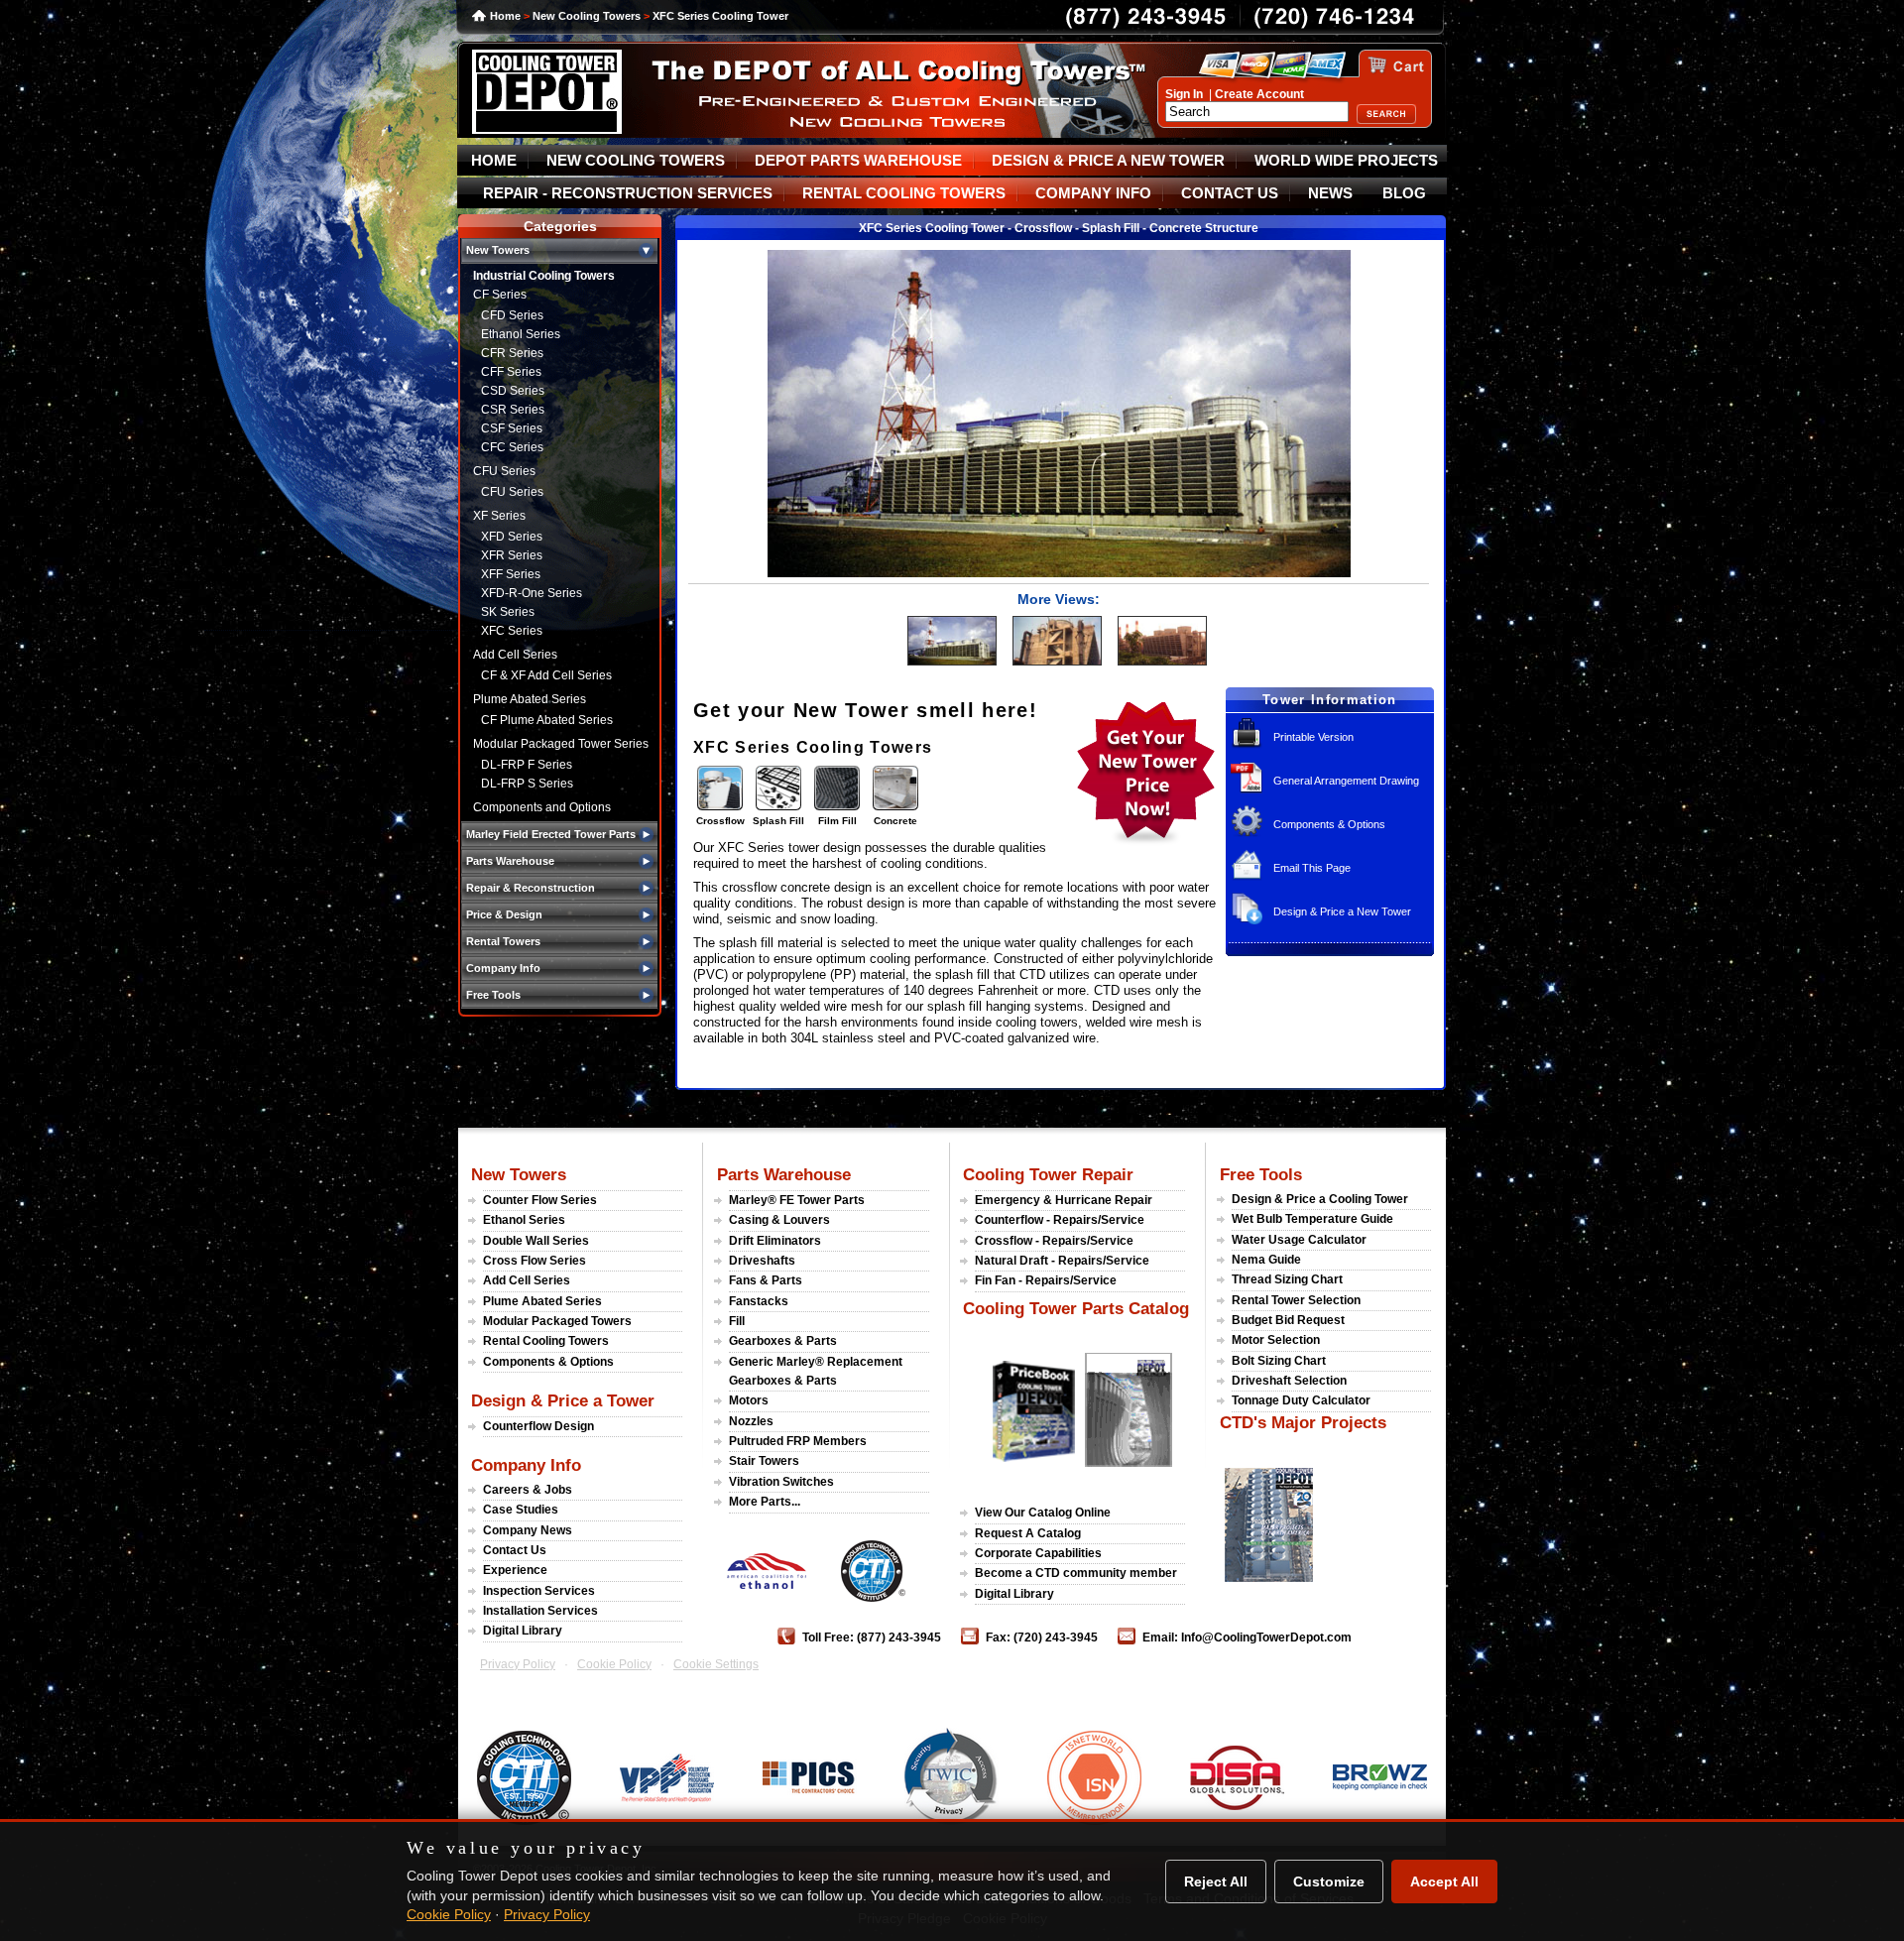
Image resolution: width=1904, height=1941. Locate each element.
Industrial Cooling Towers (544, 276)
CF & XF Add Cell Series (546, 675)
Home (505, 16)
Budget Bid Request (1288, 1320)
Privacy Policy (518, 1664)
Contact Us (515, 1550)
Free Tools (1261, 1174)
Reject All (1216, 1881)
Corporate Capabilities (1038, 1553)
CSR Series (513, 410)
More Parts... (765, 1502)
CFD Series (512, 315)
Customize (1329, 1881)
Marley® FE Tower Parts (797, 1200)
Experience (515, 1570)
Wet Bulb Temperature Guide (1312, 1219)
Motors (749, 1400)
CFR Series (512, 353)
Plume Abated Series (530, 699)
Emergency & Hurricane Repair (1064, 1200)
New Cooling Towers (587, 16)
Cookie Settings (716, 1664)
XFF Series (511, 574)
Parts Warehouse (784, 1174)
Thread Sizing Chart (1287, 1279)
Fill (737, 1321)
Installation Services (540, 1611)
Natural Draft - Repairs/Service (1062, 1261)
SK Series (508, 612)
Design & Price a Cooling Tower (1320, 1199)
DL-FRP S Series (527, 784)
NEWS (1330, 193)
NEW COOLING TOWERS (636, 161)
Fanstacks (759, 1301)
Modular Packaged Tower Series (561, 744)
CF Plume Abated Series (547, 720)
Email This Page (1312, 868)
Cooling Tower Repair (1048, 1174)
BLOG (1404, 193)
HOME (494, 161)
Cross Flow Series (535, 1261)
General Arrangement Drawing (1346, 781)
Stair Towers (764, 1461)
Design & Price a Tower (563, 1400)
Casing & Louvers (779, 1220)
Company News (528, 1530)
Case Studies (521, 1510)
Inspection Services (539, 1591)
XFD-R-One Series (532, 593)
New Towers (519, 1174)
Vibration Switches (781, 1482)
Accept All (1444, 1881)
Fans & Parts (766, 1280)
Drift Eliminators (775, 1241)
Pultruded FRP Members (798, 1441)
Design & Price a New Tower (1342, 911)
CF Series (500, 295)
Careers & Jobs (528, 1490)
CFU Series (504, 471)
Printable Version (1313, 737)
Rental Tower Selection (1296, 1300)
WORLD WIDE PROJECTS (1346, 161)
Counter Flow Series (540, 1200)
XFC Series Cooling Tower (720, 16)
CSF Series (512, 428)
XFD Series (512, 537)
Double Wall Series (536, 1241)
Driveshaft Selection (1289, 1381)
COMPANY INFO (1093, 193)
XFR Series (512, 555)
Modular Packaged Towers (557, 1321)
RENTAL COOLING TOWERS (904, 193)
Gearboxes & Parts (783, 1341)
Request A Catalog (1028, 1533)
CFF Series (511, 372)
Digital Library (523, 1631)
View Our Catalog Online (1043, 1513)
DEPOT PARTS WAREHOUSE (858, 161)
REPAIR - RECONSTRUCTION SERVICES (628, 193)
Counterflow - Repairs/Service (1060, 1220)
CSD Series (513, 391)
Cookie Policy (614, 1664)
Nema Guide (1266, 1260)
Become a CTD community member (1076, 1573)
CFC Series (512, 447)
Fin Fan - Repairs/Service (1046, 1280)
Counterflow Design (538, 1426)
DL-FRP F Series (527, 765)
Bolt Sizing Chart (1279, 1361)
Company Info (526, 1465)
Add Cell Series (515, 655)
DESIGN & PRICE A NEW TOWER (1108, 161)
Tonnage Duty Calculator (1301, 1400)
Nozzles (751, 1421)
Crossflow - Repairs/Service (1054, 1241)
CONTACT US (1230, 193)
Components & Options (1329, 824)
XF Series (499, 516)
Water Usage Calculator (1299, 1240)
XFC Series (512, 631)
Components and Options (542, 807)
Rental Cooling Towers (546, 1341)
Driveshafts (762, 1261)
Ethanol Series (521, 334)
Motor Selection (1276, 1340)
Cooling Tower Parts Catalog (1076, 1308)
